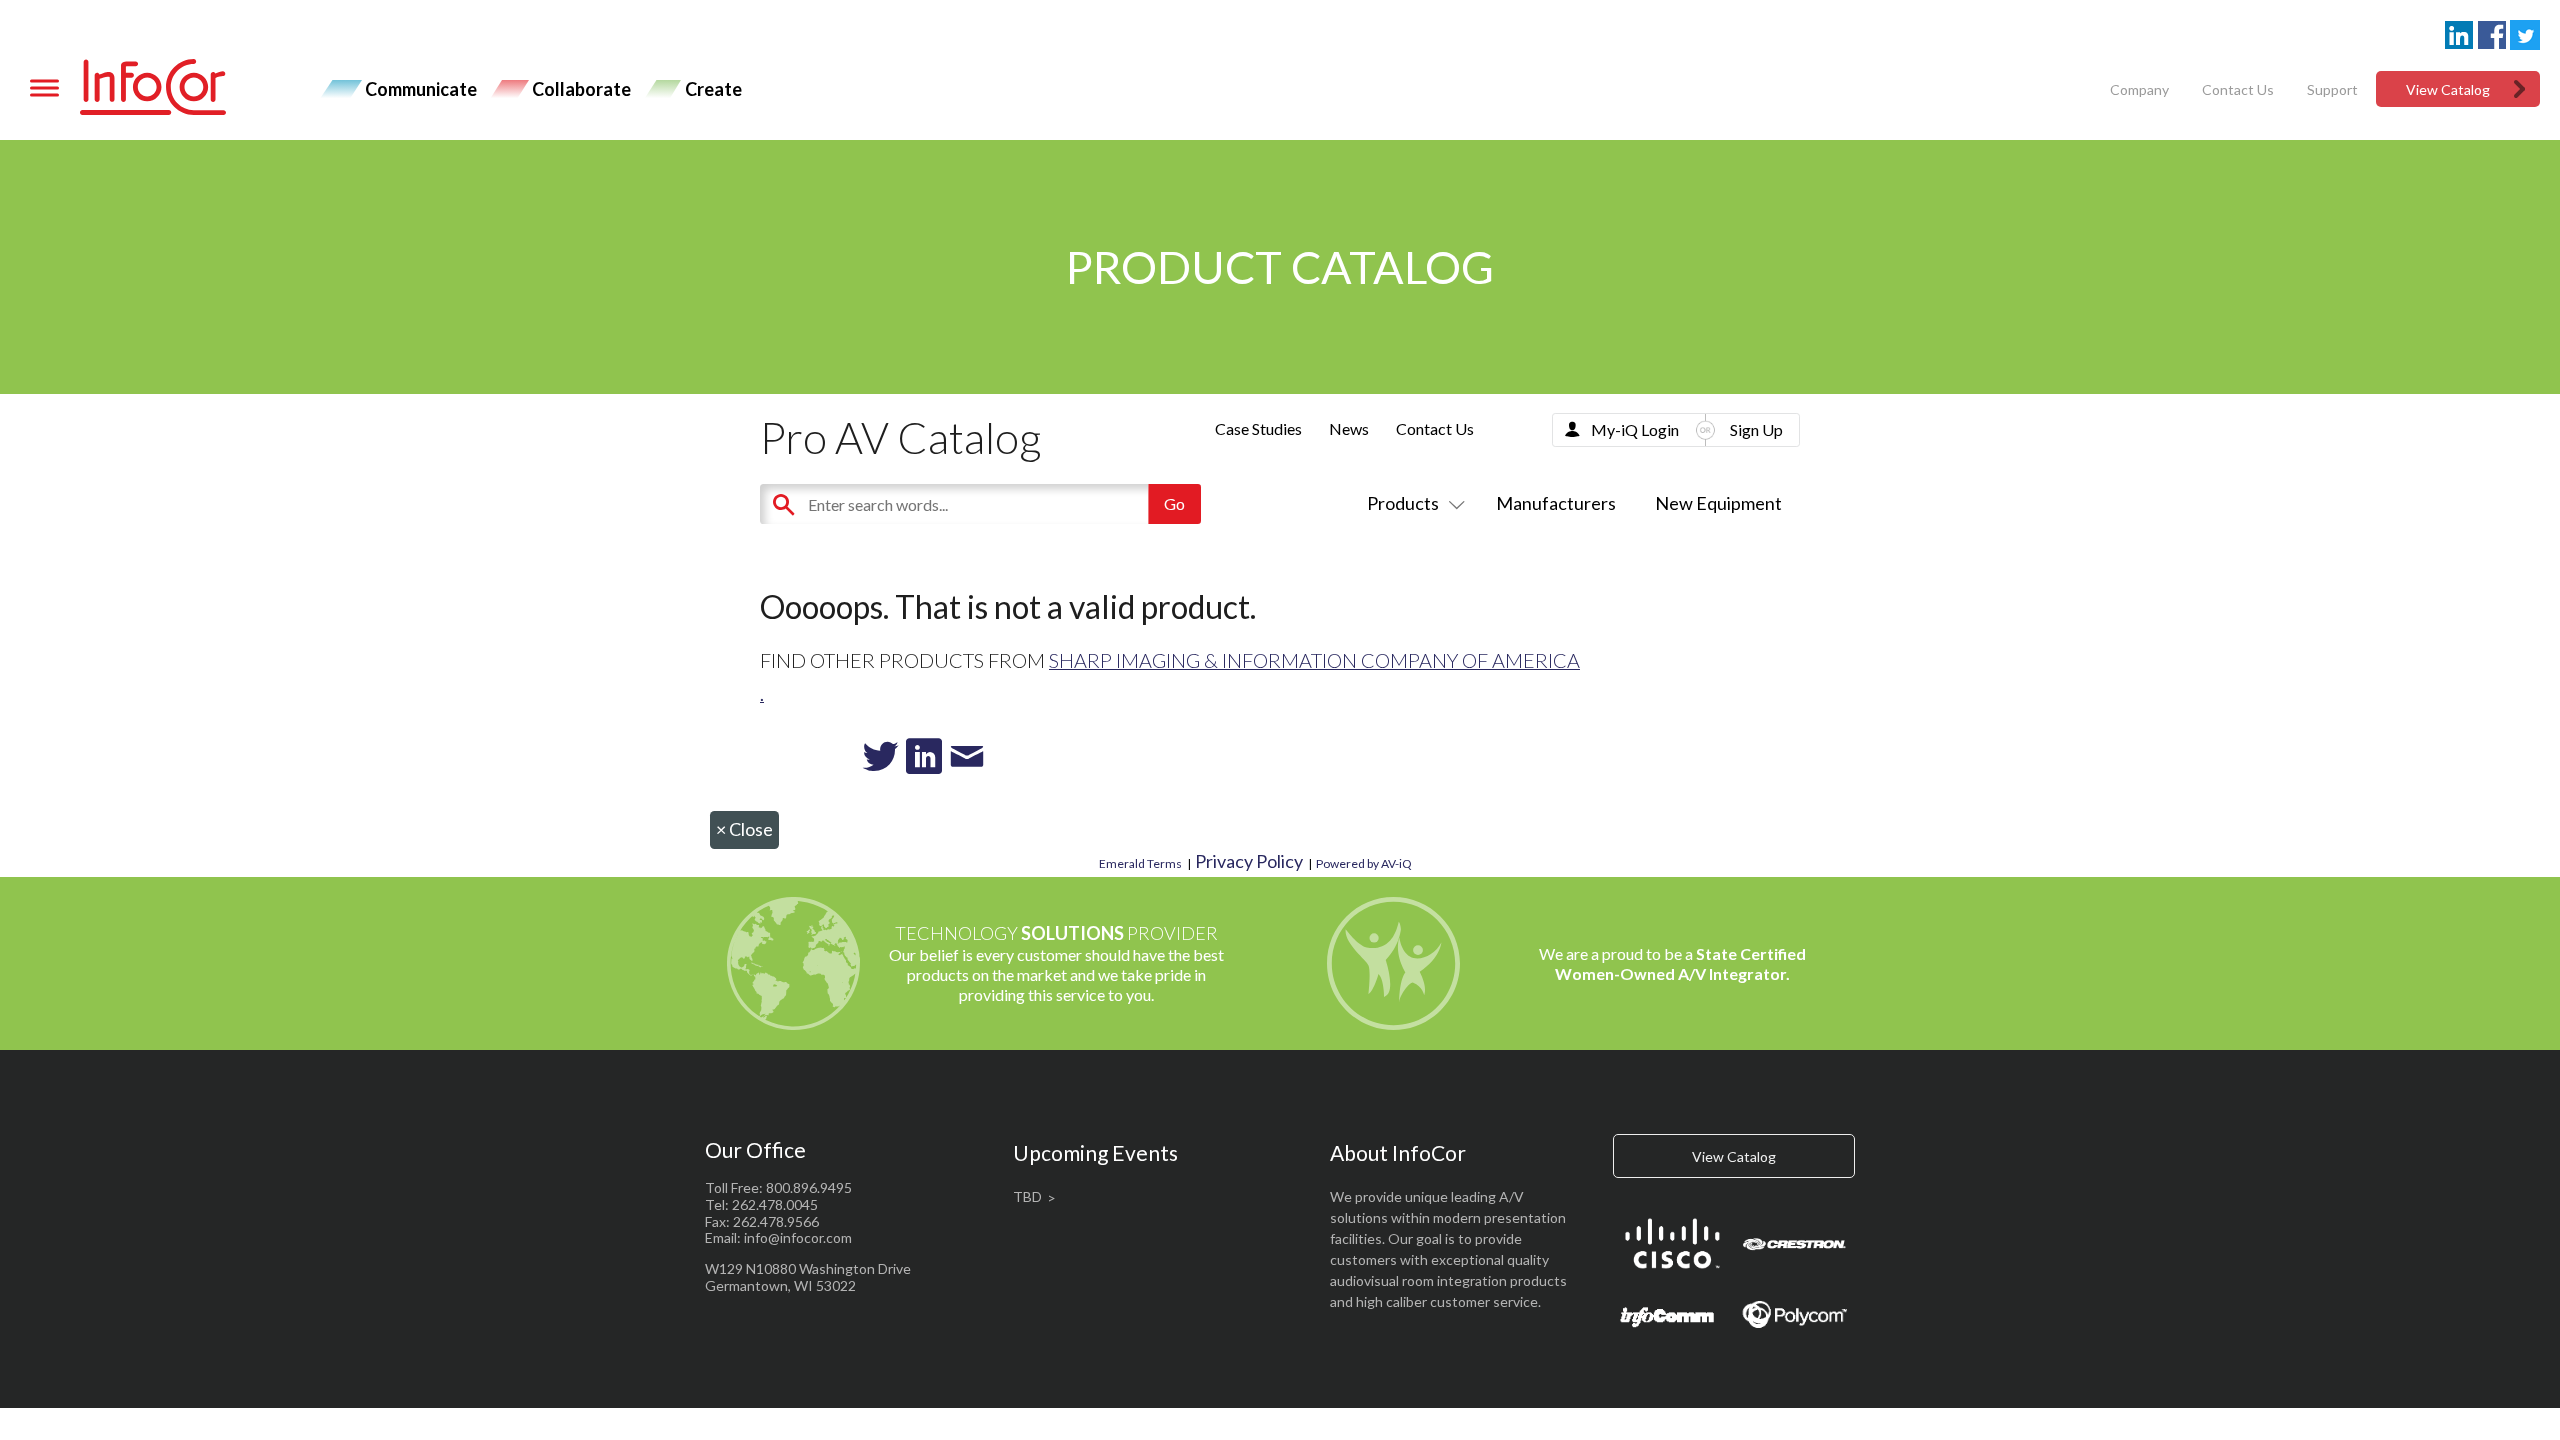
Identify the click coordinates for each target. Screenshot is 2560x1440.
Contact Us (2238, 89)
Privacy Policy (1249, 861)
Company (2139, 89)
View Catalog (2448, 89)
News (1349, 428)
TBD (1027, 1196)
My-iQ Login (1635, 429)
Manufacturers (1556, 503)
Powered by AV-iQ (1364, 863)
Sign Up (1756, 429)
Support (2332, 89)
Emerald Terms (1140, 863)
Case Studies (1258, 428)
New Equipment (1718, 503)
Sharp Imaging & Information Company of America (1314, 660)
